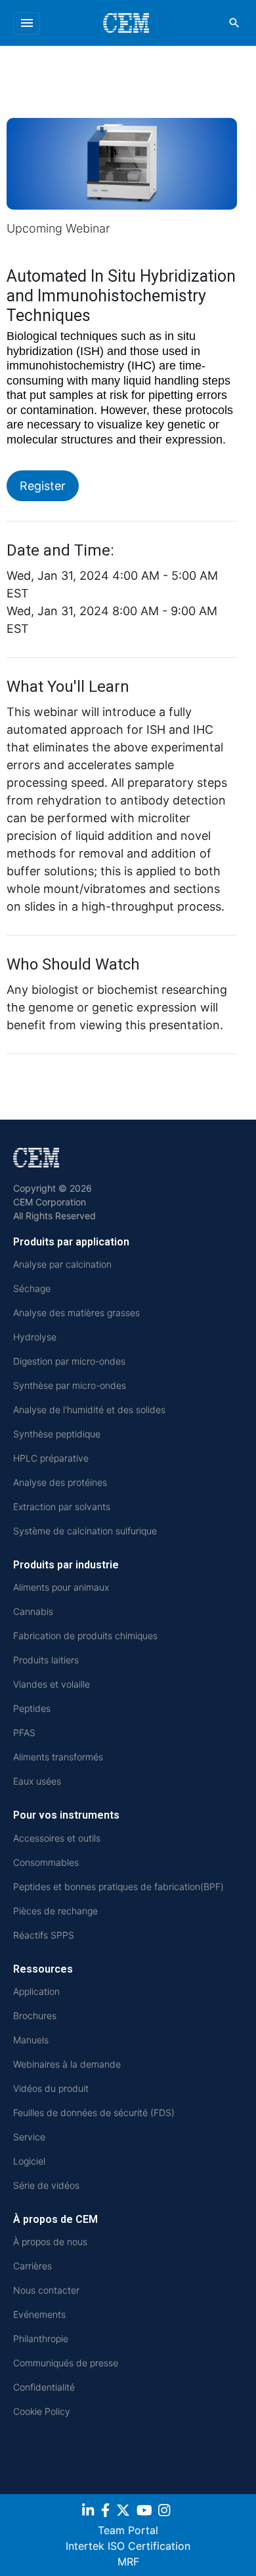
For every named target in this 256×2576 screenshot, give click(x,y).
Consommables (46, 1862)
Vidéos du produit (51, 2088)
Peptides (32, 1708)
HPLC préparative (51, 1458)
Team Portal (128, 2530)
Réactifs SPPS (44, 1935)
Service (29, 2137)
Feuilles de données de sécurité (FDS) (94, 2112)
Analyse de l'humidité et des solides (89, 1410)
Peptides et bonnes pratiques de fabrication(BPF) (118, 1886)
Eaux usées (37, 1781)
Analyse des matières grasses (76, 1313)
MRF (128, 2562)
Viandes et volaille (52, 1684)
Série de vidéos (46, 2185)
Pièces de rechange (55, 1911)
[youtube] (146, 2512)
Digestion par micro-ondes (69, 1361)
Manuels (31, 2040)
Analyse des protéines (60, 1482)
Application (36, 1991)
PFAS (24, 1733)
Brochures (35, 2016)
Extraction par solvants (62, 1506)
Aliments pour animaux (61, 1587)
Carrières (32, 2266)
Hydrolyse (35, 1337)
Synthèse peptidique (57, 1434)
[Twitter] (125, 2512)
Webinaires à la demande (67, 2064)
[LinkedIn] (90, 2512)
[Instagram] (166, 2512)
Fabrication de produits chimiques (85, 1636)
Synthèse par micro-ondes (70, 1385)
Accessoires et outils (57, 1838)
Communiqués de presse (66, 2363)
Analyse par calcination (62, 1264)
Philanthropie (41, 2339)
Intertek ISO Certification (128, 2546)
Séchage (32, 1288)
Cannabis (33, 1611)
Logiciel (29, 2161)
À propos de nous (50, 2242)
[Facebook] (107, 2512)
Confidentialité (44, 2387)
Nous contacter (46, 2290)
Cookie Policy (42, 2411)
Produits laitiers (46, 1660)
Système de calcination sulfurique (85, 1531)
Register (43, 486)
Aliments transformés (58, 1757)
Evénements (39, 2314)
